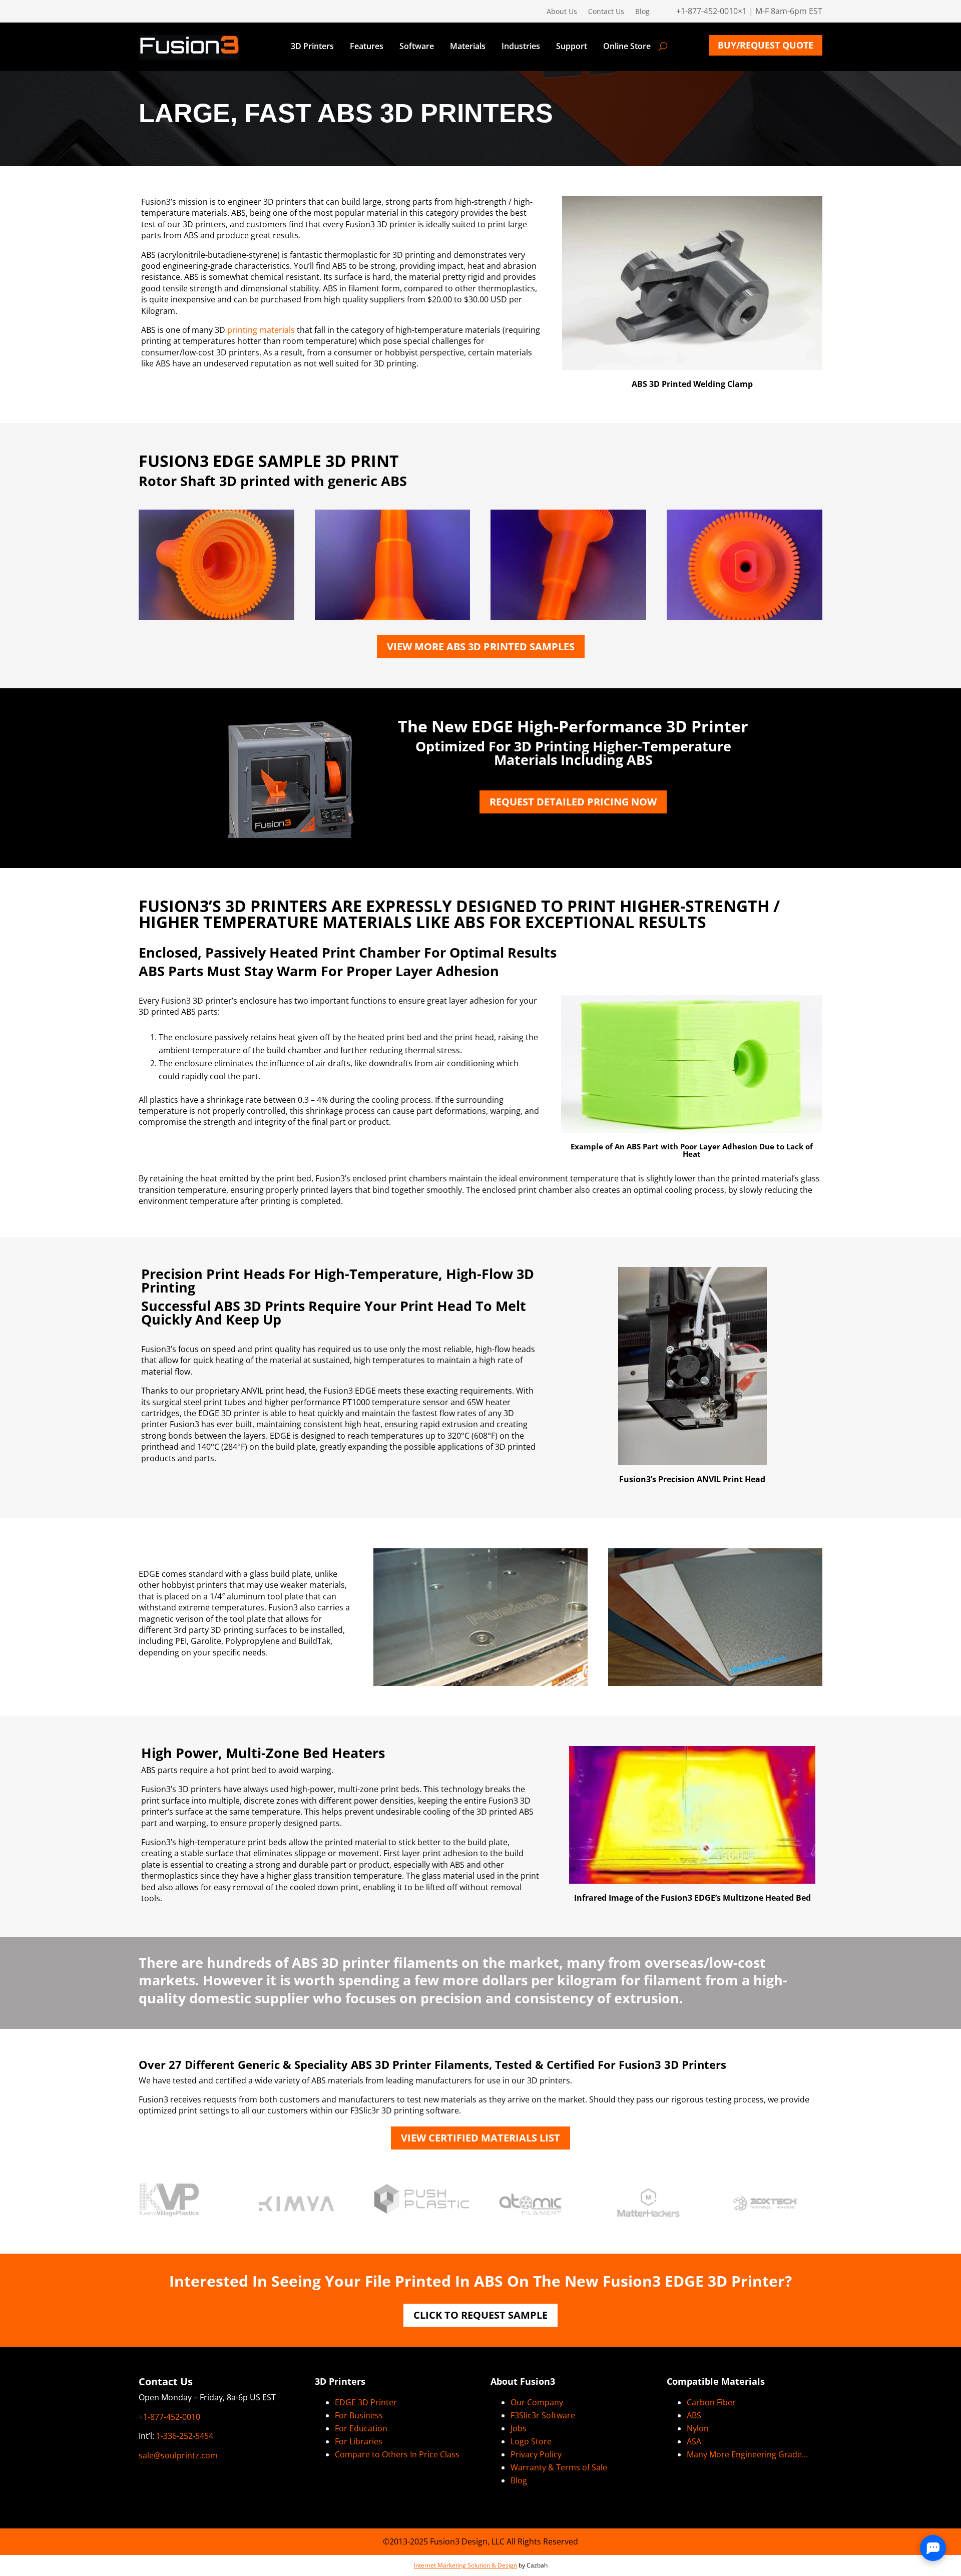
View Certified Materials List (480, 2138)
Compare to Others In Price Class (397, 2454)
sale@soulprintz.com (178, 2455)
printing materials (261, 330)
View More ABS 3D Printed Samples (481, 647)
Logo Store (531, 2441)
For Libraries (359, 2441)
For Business (359, 2415)
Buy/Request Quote (766, 45)
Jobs (519, 2428)
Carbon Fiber (711, 2402)
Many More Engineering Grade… (747, 2454)
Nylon (698, 2428)
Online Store (627, 47)
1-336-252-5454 (185, 2436)
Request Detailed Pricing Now (573, 802)
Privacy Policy (536, 2454)
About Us (562, 12)
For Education (361, 2428)
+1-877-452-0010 (169, 2417)
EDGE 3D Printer (366, 2402)
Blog (642, 12)
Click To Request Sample (480, 2315)
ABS (694, 2415)
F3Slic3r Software (543, 2415)
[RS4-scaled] (745, 617)
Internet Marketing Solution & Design (465, 2565)
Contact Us (606, 12)
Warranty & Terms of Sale (559, 2467)
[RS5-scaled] (568, 617)
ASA (694, 2441)
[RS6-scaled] (216, 617)
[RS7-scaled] (393, 617)
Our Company (537, 2402)
